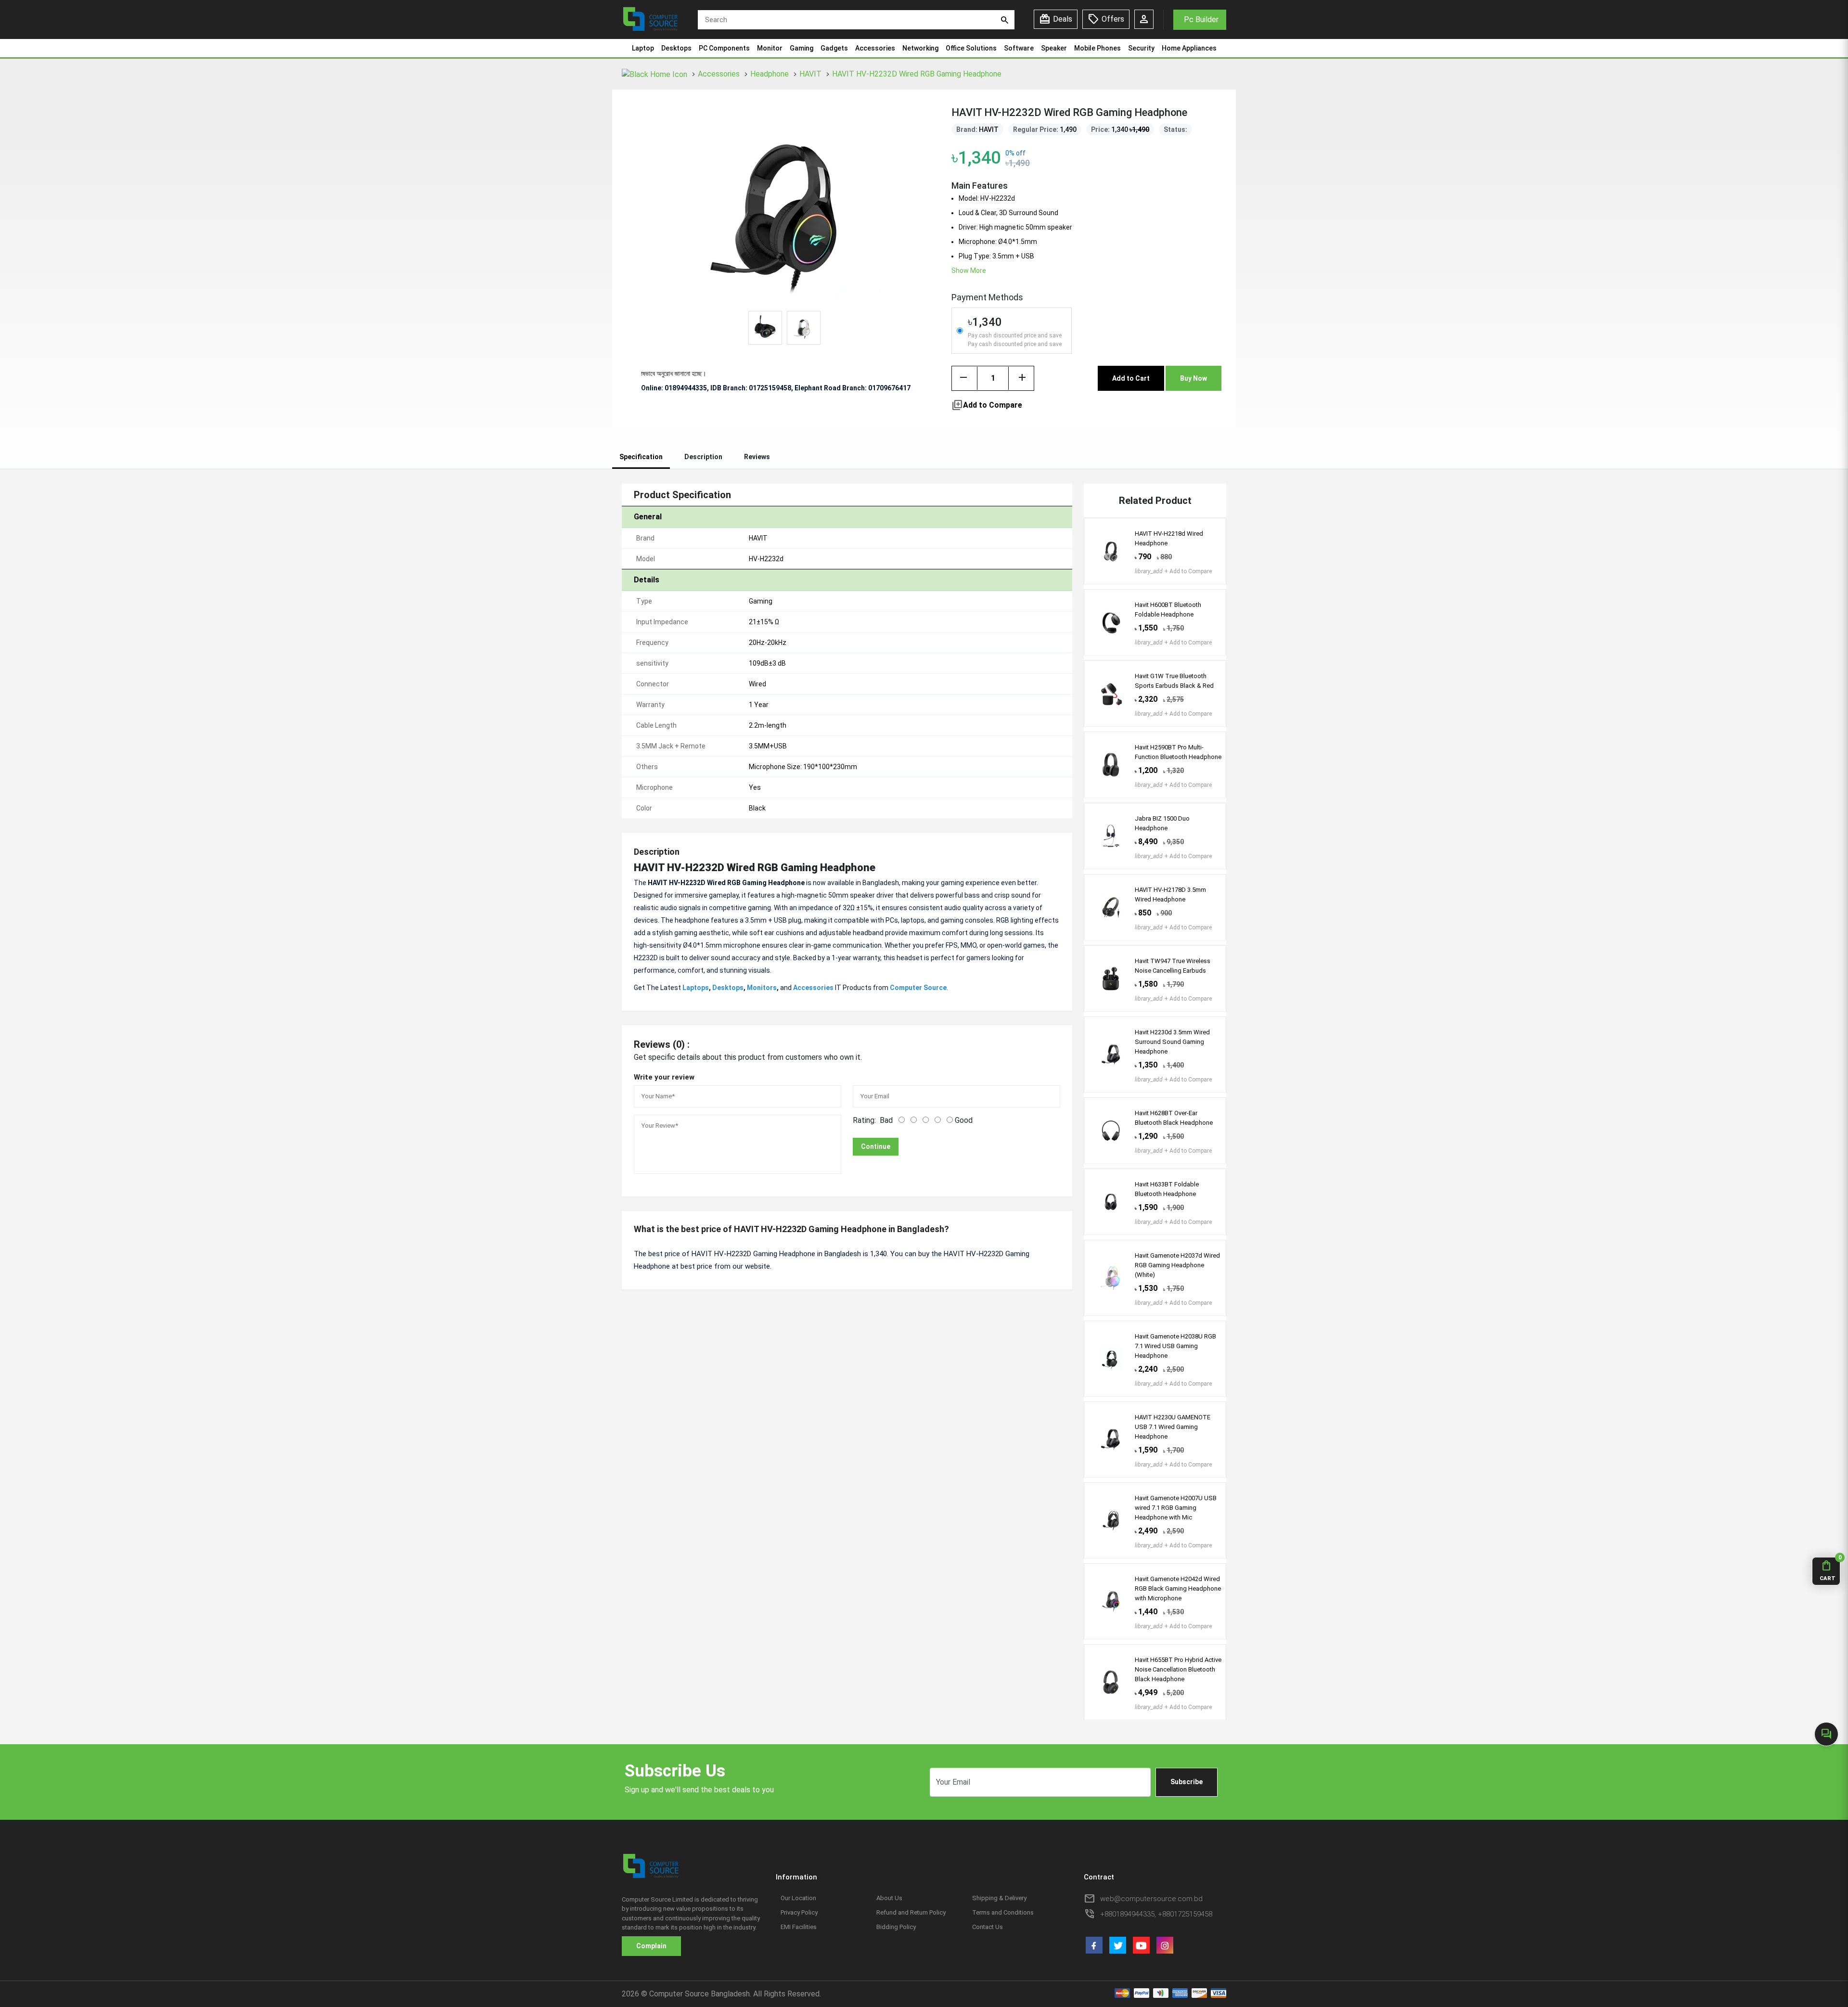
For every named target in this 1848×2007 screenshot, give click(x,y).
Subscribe (1187, 1782)
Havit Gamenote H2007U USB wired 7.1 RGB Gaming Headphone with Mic (1176, 1508)
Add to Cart (1131, 378)
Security (1141, 48)
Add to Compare (987, 405)
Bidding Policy (896, 1927)
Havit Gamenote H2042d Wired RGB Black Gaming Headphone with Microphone (1178, 1589)
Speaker (1054, 48)
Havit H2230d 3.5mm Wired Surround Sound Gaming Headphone (1172, 1042)
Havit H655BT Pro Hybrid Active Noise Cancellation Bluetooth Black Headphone (1178, 1669)
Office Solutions (971, 48)
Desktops (676, 48)
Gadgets (834, 48)
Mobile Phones (1097, 48)
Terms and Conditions (1003, 1912)
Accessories (875, 48)
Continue (876, 1146)
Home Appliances (1189, 48)
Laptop (643, 48)
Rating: (864, 1120)
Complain (651, 1946)
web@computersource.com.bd (1151, 1899)
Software (1019, 48)
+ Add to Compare (1173, 571)
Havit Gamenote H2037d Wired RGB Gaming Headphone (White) (1177, 1265)
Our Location (798, 1898)
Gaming (802, 48)
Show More (969, 270)
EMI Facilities (799, 1927)
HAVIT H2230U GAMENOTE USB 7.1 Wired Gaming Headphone (1173, 1427)
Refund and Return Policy (911, 1912)
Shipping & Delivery (999, 1898)
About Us (889, 1898)
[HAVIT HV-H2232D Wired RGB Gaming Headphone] (784, 209)
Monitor (770, 48)
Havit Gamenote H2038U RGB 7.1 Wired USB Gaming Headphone (1175, 1346)
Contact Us (988, 1927)
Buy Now (1193, 378)
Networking (920, 48)
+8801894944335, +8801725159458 (1156, 1914)
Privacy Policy (799, 1912)
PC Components (724, 48)
